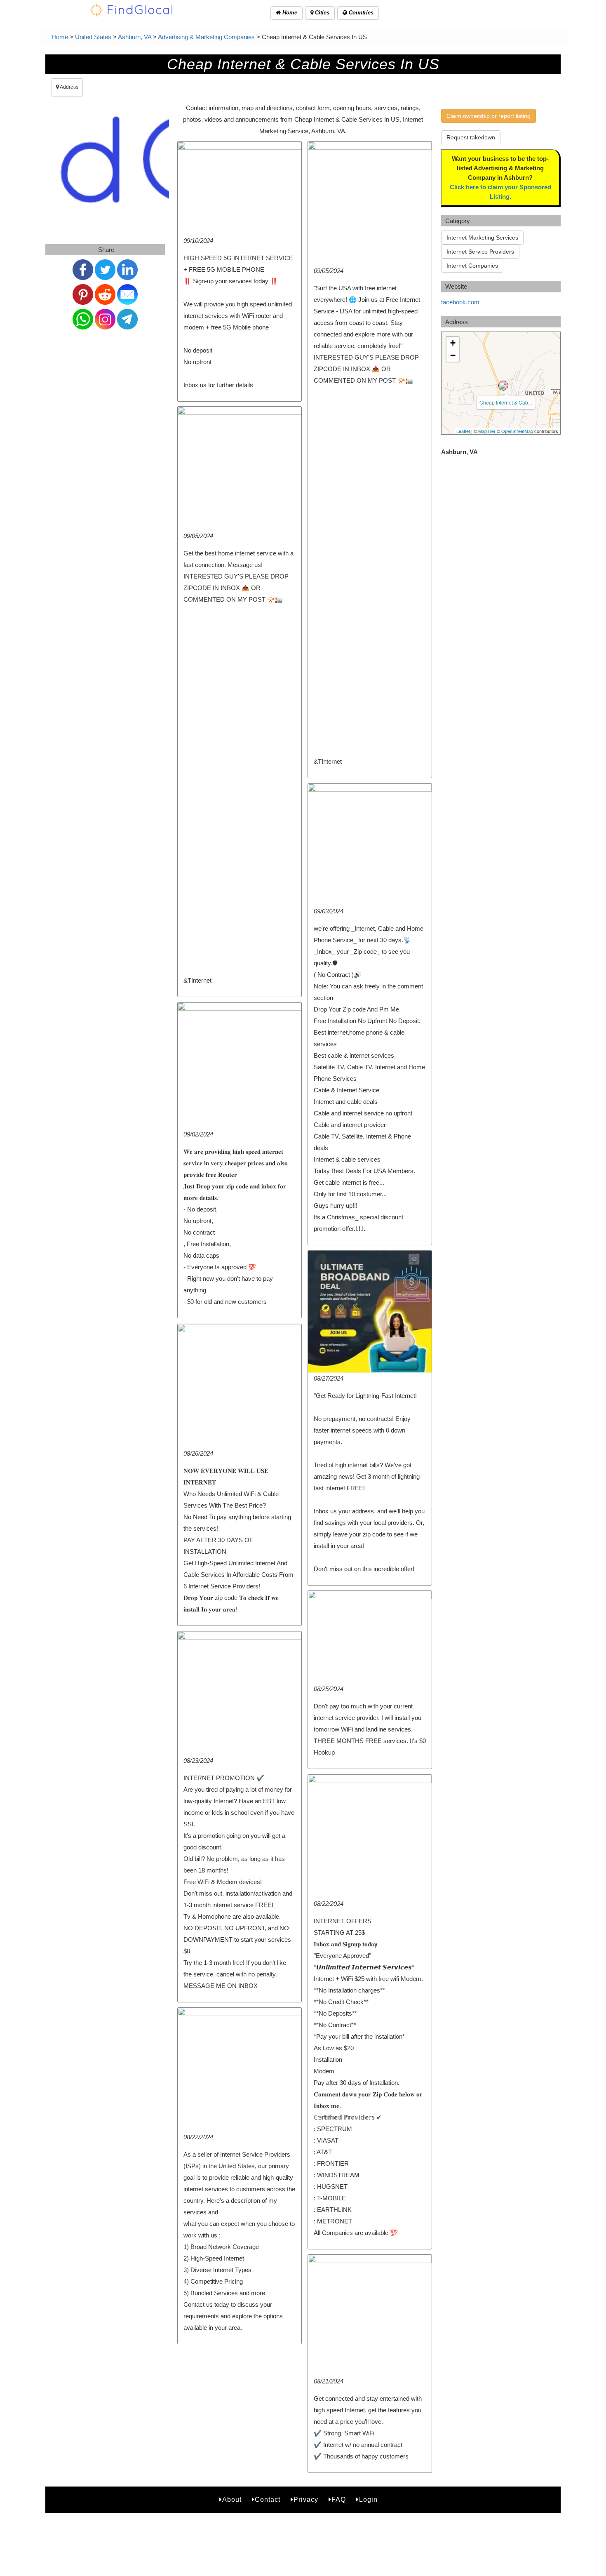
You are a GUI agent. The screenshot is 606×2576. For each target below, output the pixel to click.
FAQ (339, 2500)
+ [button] (453, 343)
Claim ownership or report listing (489, 116)
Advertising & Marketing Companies (206, 37)
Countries (360, 13)
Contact (268, 2500)
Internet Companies (472, 266)
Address (69, 87)
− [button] (453, 355)
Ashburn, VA (135, 37)
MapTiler (487, 431)
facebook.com (460, 302)
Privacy (306, 2500)
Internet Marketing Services (482, 238)
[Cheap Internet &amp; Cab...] (503, 386)
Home (289, 13)
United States (93, 37)
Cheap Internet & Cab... (506, 402)
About (232, 2500)
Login (368, 2500)
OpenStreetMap (517, 431)
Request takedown (471, 137)
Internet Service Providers (480, 252)
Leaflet (463, 431)
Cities (321, 13)
